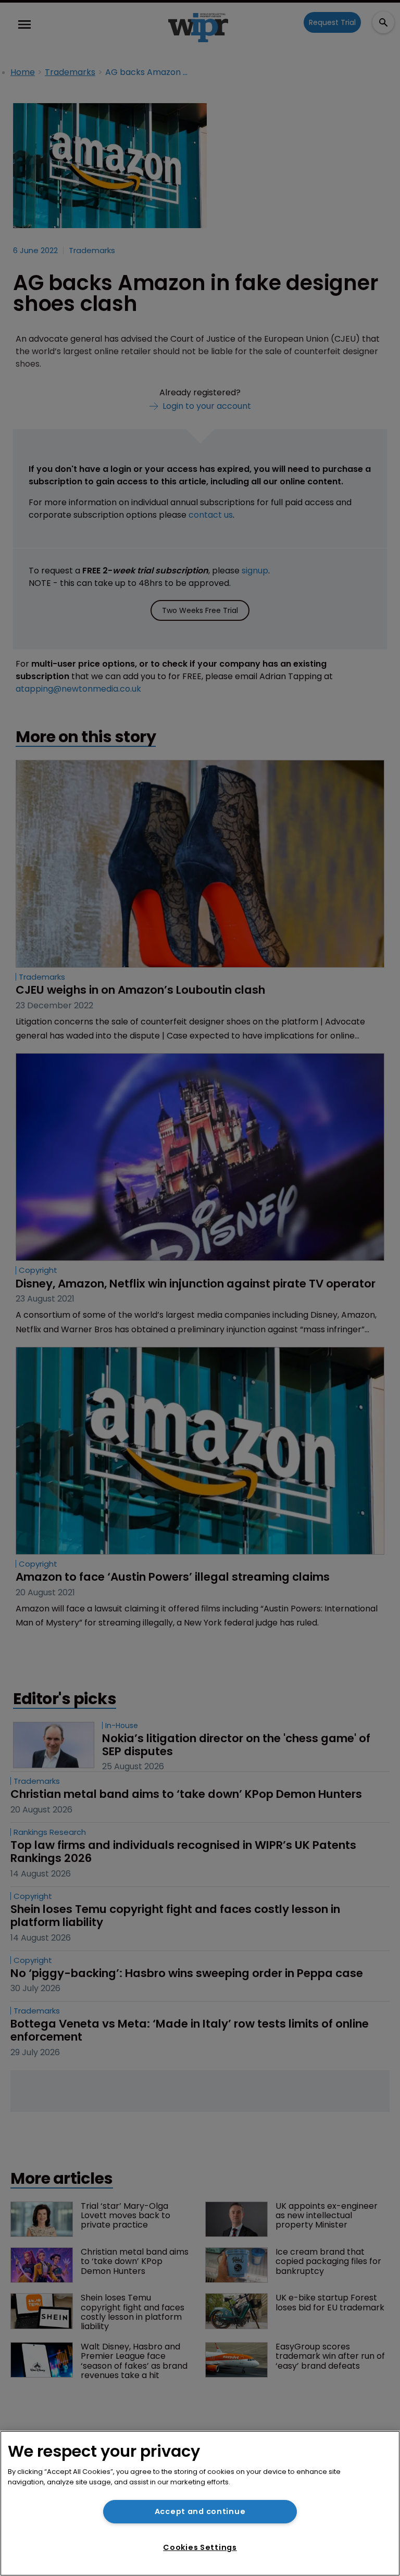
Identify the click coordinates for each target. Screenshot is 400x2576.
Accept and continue (200, 2511)
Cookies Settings (200, 2547)
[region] (200, 2503)
